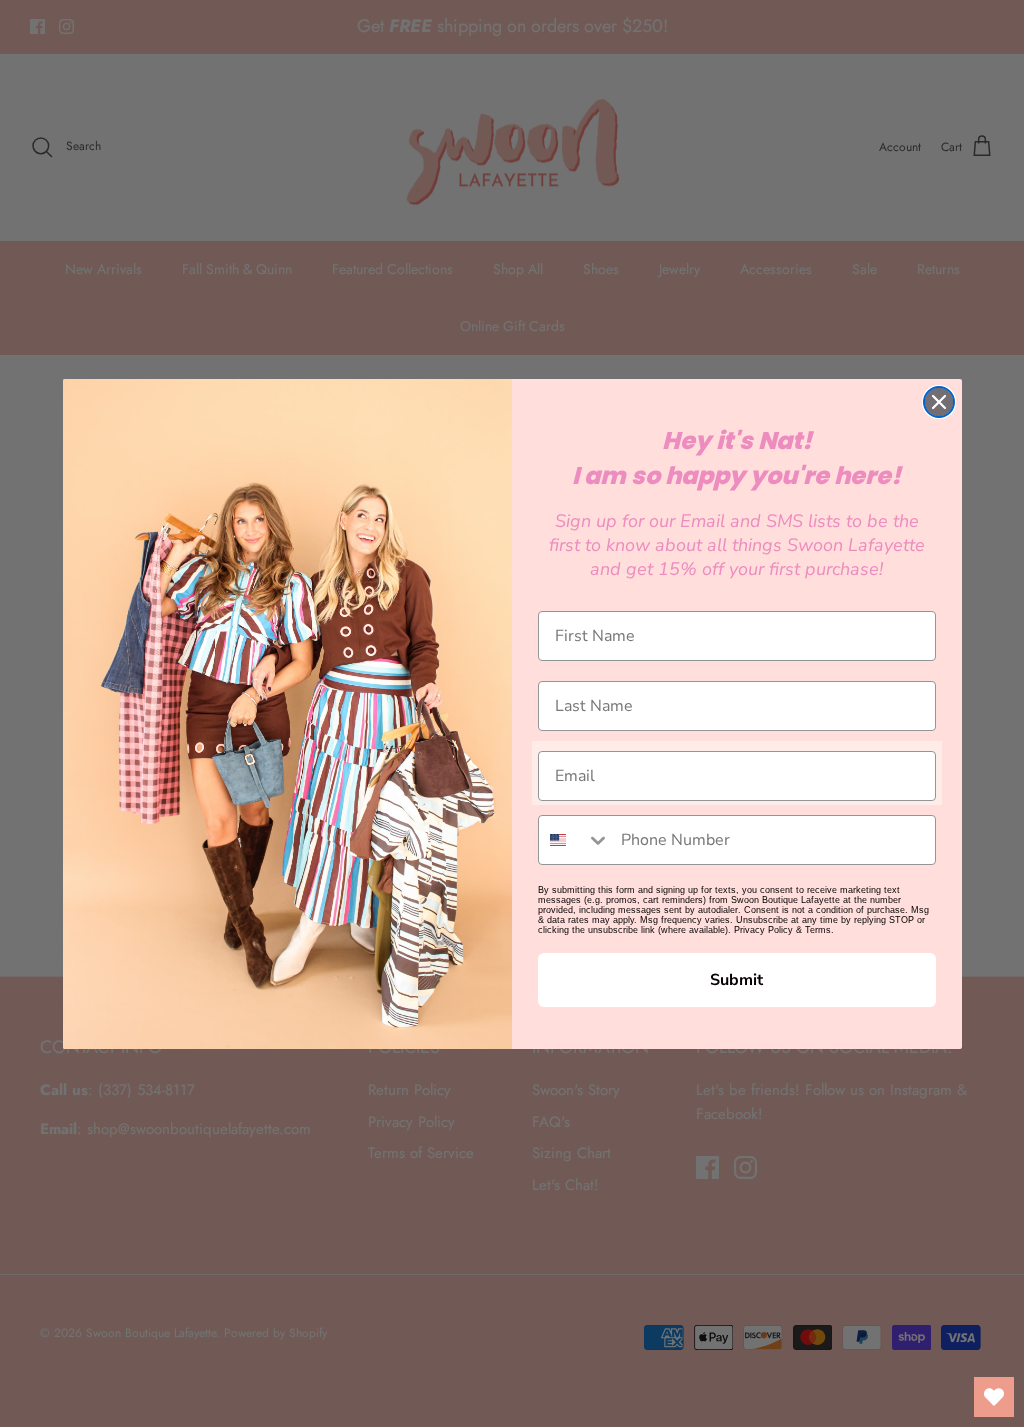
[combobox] (575, 840)
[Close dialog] (939, 402)
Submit (736, 980)
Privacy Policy (763, 930)
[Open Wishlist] (994, 1397)
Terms (818, 930)
